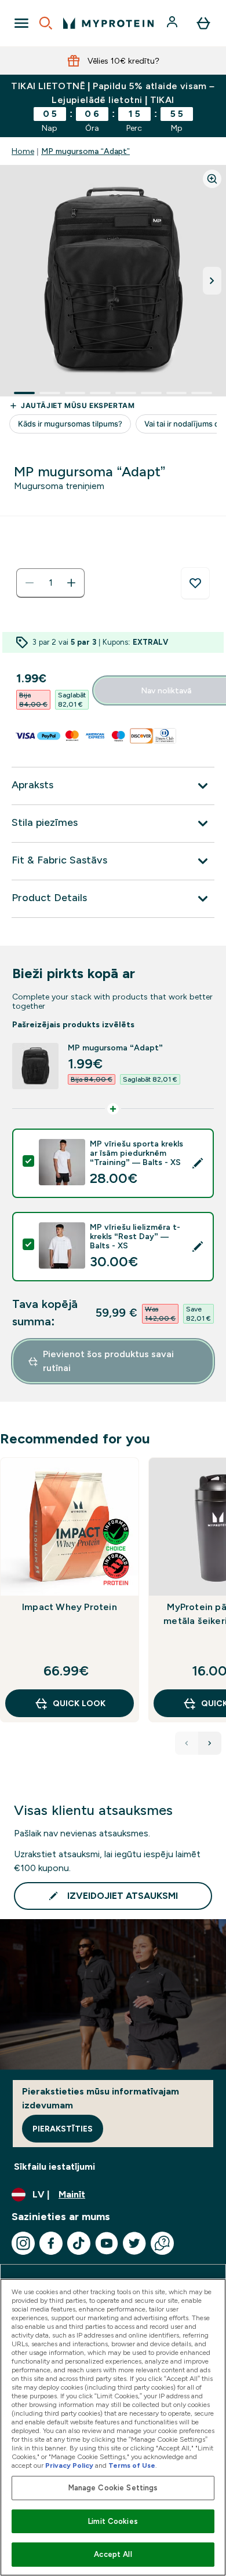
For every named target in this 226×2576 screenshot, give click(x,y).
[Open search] (46, 23)
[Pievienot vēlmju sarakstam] (195, 583)
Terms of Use (132, 2465)
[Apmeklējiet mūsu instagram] (23, 2243)
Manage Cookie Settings (113, 2488)
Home (23, 151)
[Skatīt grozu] (203, 23)
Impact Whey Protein (70, 1607)
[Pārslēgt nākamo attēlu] (212, 281)
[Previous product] (187, 1743)
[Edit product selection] (198, 1163)
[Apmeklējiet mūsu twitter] (134, 2243)
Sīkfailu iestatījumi (54, 2167)
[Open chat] (162, 2243)
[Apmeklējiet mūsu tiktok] (79, 2243)
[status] (50, 583)
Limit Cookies (113, 2521)
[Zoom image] (212, 179)
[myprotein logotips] (108, 23)
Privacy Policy (69, 2465)
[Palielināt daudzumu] (71, 583)
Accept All (113, 2554)
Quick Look (79, 1703)
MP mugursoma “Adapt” (85, 151)
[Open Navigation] (21, 23)
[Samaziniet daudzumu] (30, 583)
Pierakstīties (63, 2129)
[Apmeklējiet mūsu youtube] (107, 2243)
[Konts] (173, 23)
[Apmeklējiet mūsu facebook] (51, 2243)
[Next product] (210, 1743)
